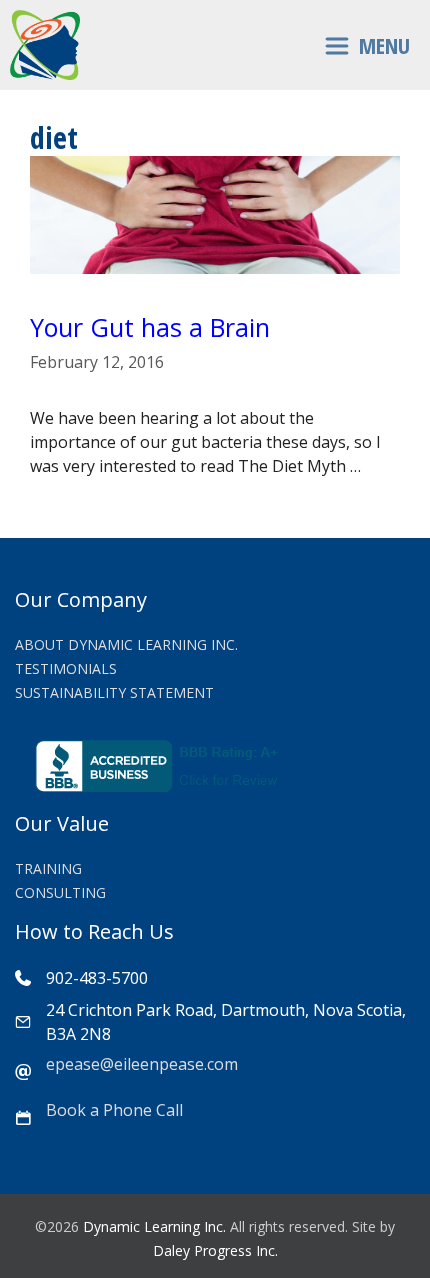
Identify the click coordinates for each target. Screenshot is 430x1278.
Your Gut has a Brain (150, 327)
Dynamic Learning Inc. (154, 1226)
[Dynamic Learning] (45, 45)
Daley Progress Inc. (215, 1250)
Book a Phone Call (114, 1110)
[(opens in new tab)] (160, 786)
